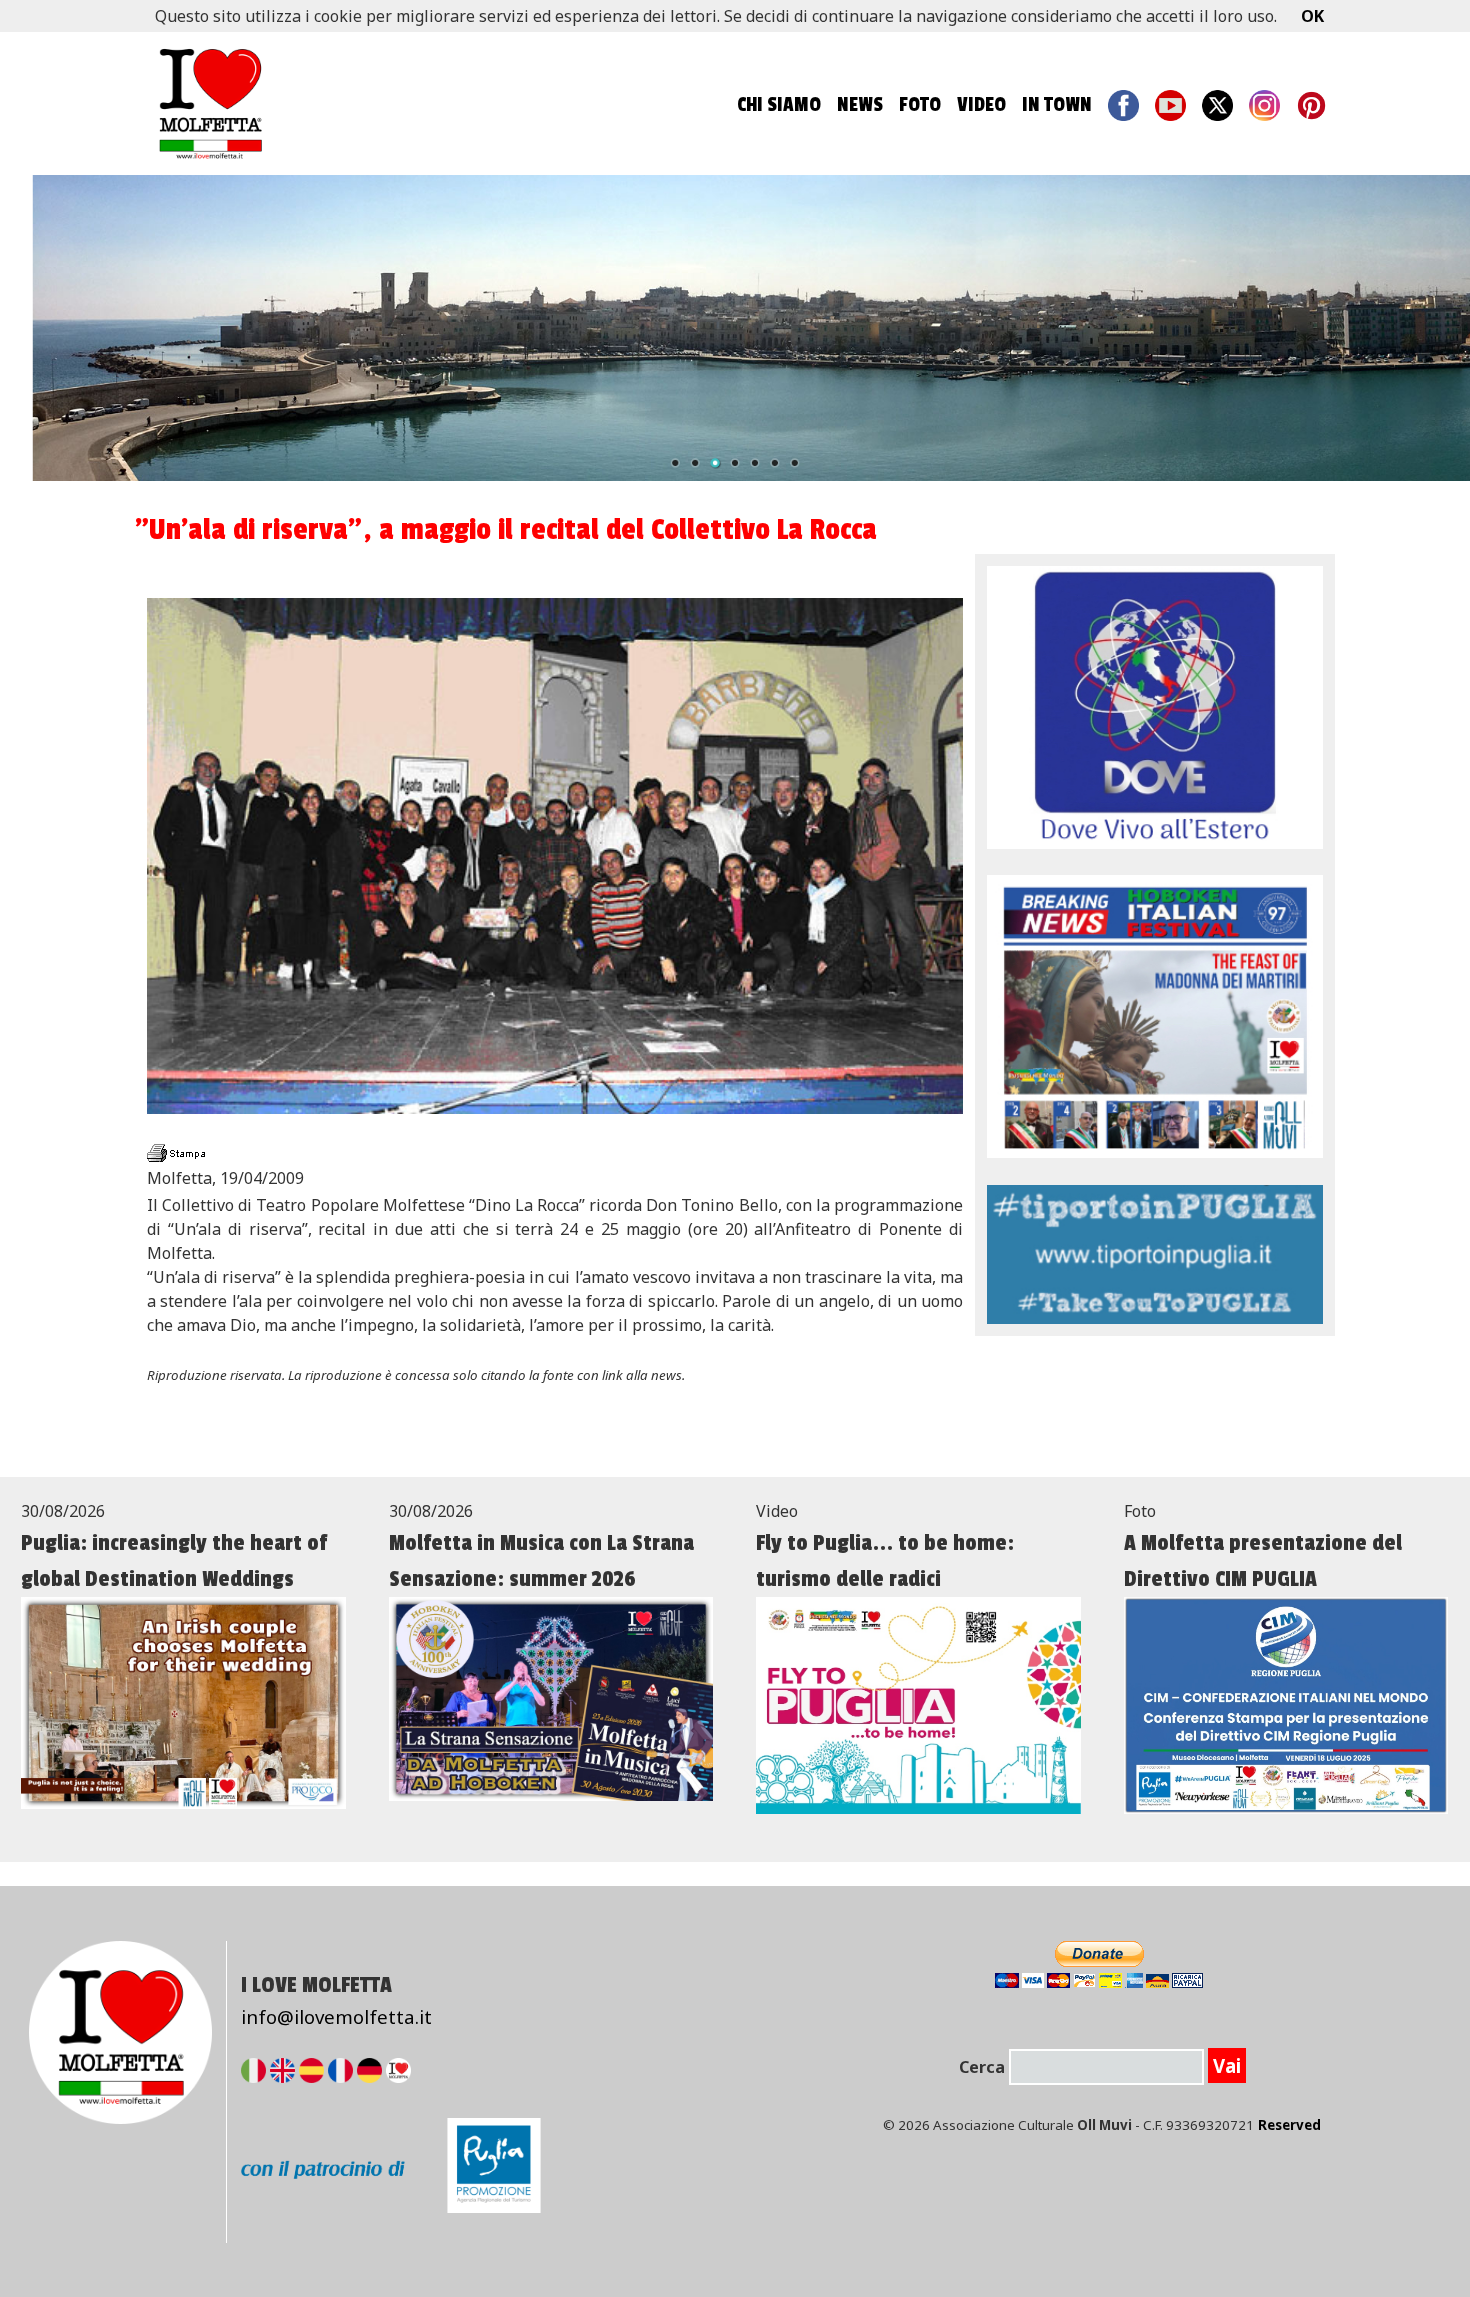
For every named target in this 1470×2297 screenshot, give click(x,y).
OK (1312, 16)
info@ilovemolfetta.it (336, 2016)
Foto (920, 105)
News (860, 105)
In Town (1057, 105)
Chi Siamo (779, 105)
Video (981, 105)
